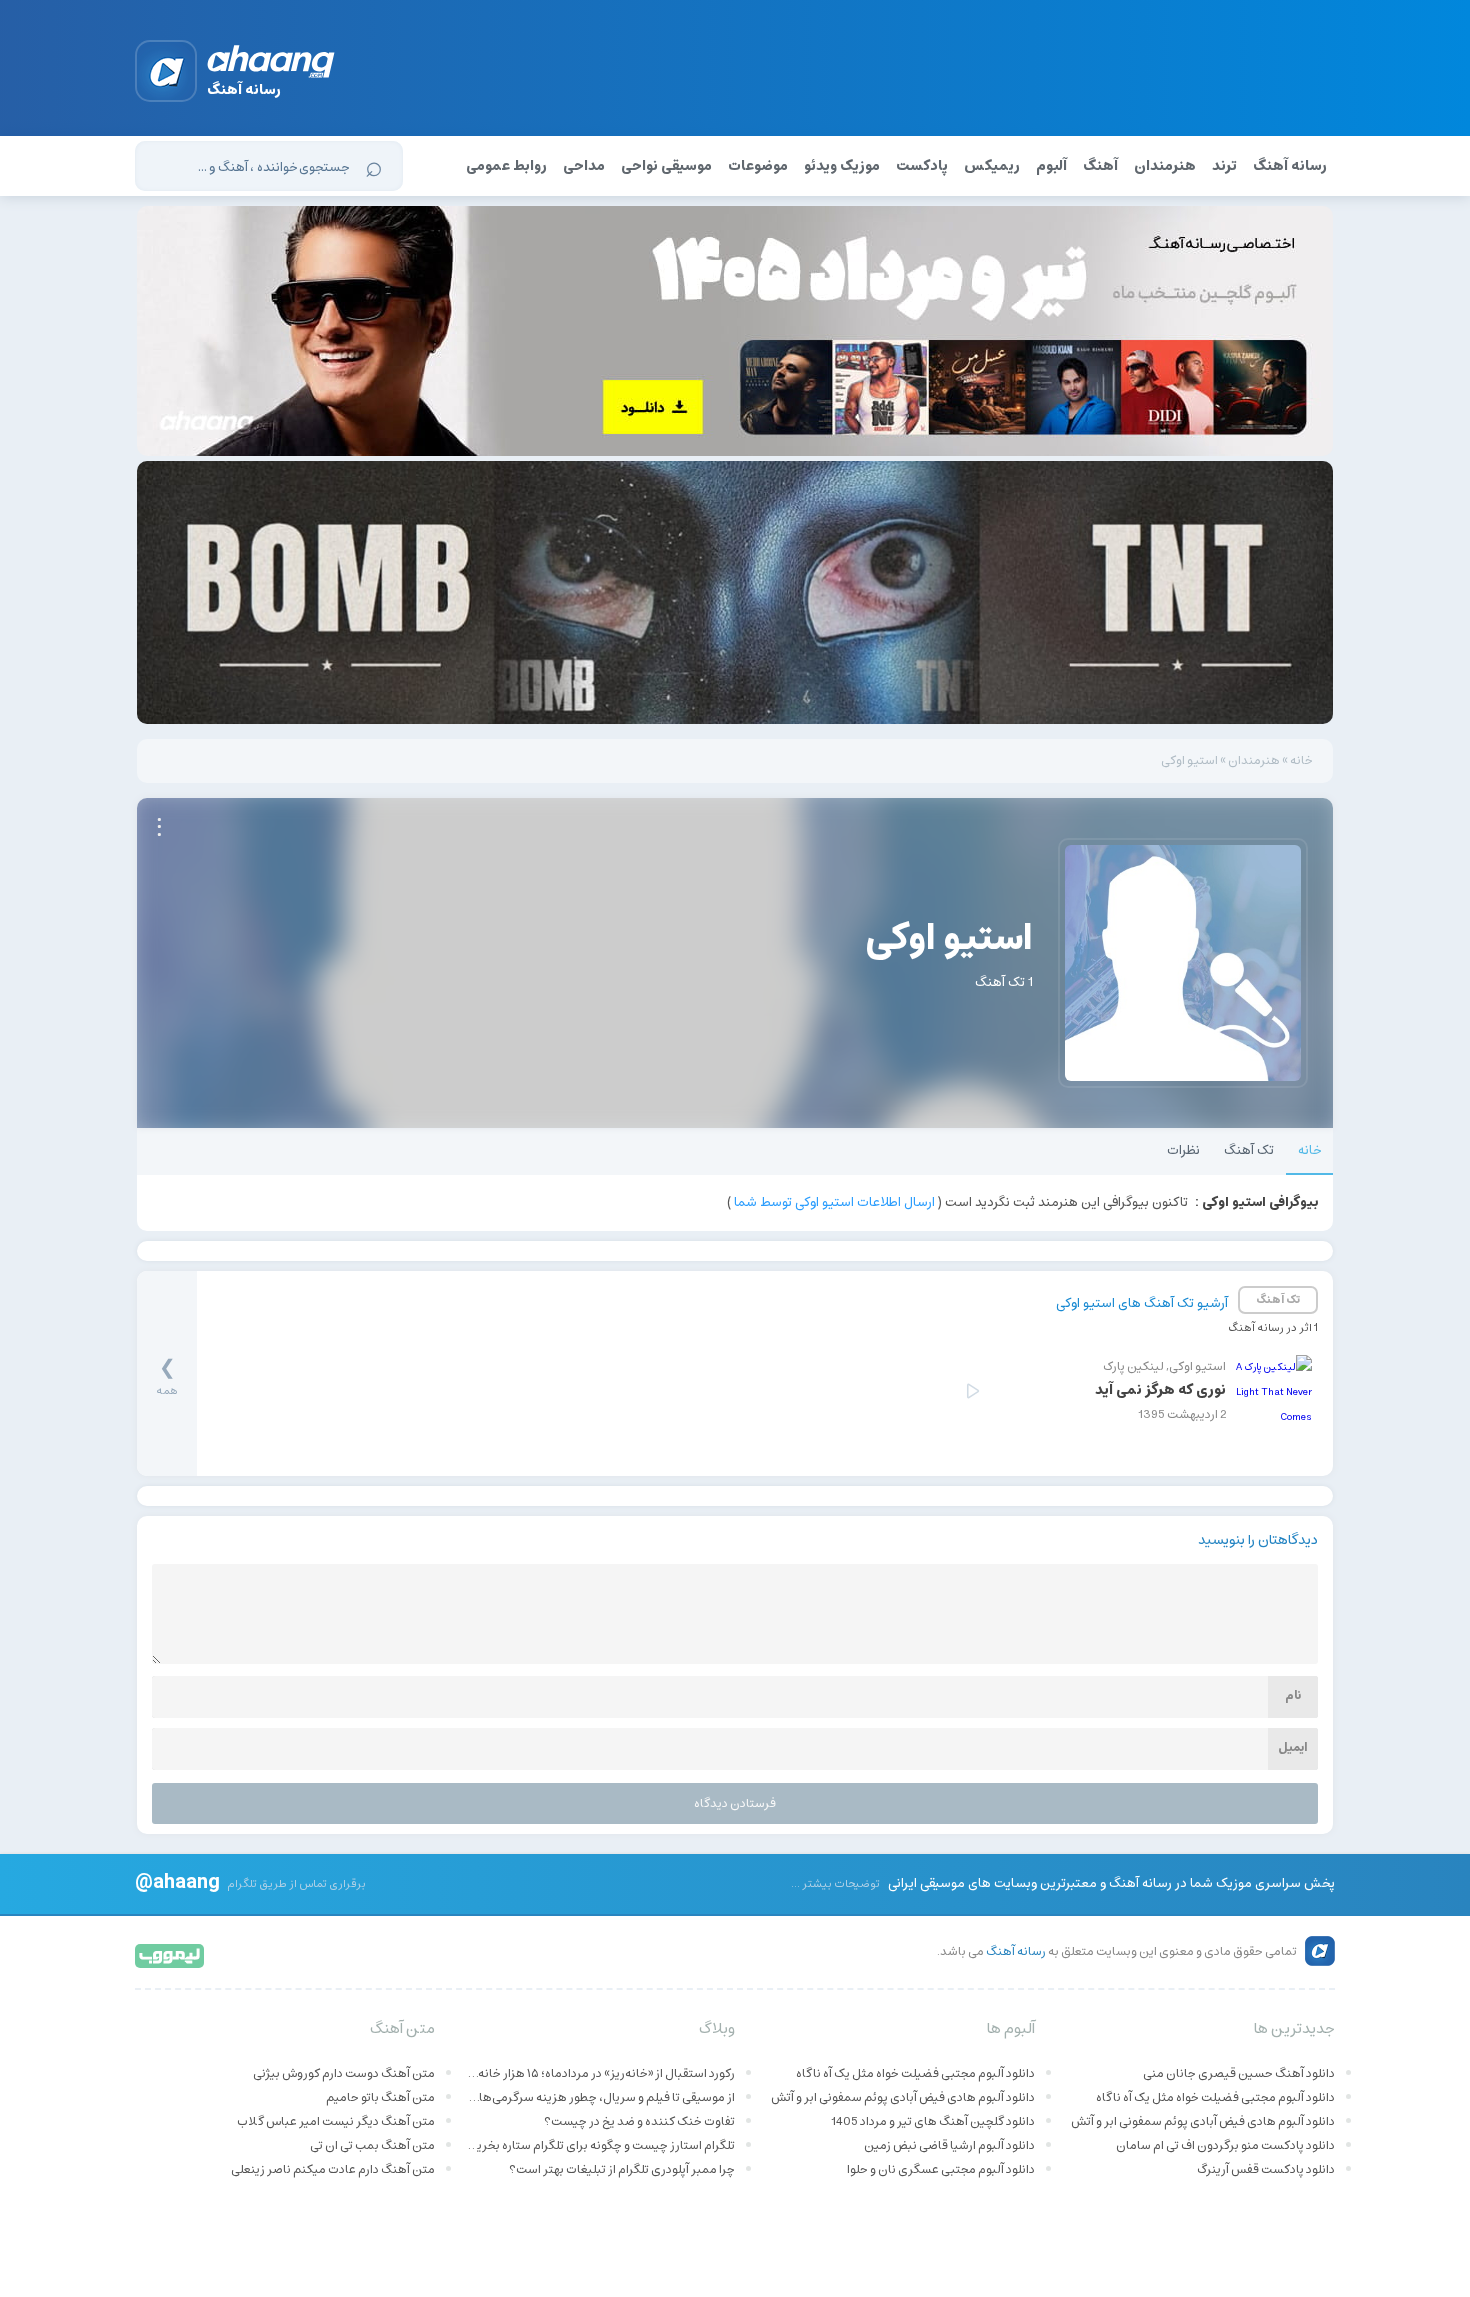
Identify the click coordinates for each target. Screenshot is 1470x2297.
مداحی (584, 166)
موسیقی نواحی (666, 166)
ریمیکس (992, 166)
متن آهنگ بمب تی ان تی (372, 2145)
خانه (1301, 760)
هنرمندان (1165, 166)
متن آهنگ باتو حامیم (380, 2097)
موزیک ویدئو (842, 166)
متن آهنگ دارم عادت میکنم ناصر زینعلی (333, 2169)
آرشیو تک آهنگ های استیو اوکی (1142, 1303)
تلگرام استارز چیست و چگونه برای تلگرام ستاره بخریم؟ (600, 2145)
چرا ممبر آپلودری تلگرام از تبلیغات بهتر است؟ (622, 2169)
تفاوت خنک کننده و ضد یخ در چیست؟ (639, 2121)
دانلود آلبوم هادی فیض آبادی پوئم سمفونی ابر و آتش (1203, 2121)
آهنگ (1100, 166)
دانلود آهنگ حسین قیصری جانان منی (1239, 2073)
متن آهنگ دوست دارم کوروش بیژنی (344, 2073)
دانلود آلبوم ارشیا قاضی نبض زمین (949, 2145)
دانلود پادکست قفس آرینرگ (1266, 2169)
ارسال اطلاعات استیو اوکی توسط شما (834, 1202)
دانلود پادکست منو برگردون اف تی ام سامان (1225, 2145)
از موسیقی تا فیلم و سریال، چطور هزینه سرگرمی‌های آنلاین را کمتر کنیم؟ (600, 2097)
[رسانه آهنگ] (271, 65)
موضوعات (758, 166)
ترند (1224, 166)
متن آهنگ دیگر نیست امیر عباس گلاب (336, 2121)
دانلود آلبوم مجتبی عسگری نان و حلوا (941, 2169)
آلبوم (1051, 166)
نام (1293, 1695)
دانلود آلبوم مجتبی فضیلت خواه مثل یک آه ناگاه (1215, 2097)
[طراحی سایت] (170, 1954)
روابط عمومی (506, 166)
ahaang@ (177, 1881)
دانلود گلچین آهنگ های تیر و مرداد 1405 (933, 2121)
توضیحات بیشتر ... (835, 1883)
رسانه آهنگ (1290, 166)
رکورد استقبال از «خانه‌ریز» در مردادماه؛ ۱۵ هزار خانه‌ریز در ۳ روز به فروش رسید (600, 2073)
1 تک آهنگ (1004, 982)
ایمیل (1293, 1747)
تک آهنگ (1249, 1150)
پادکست (922, 166)
